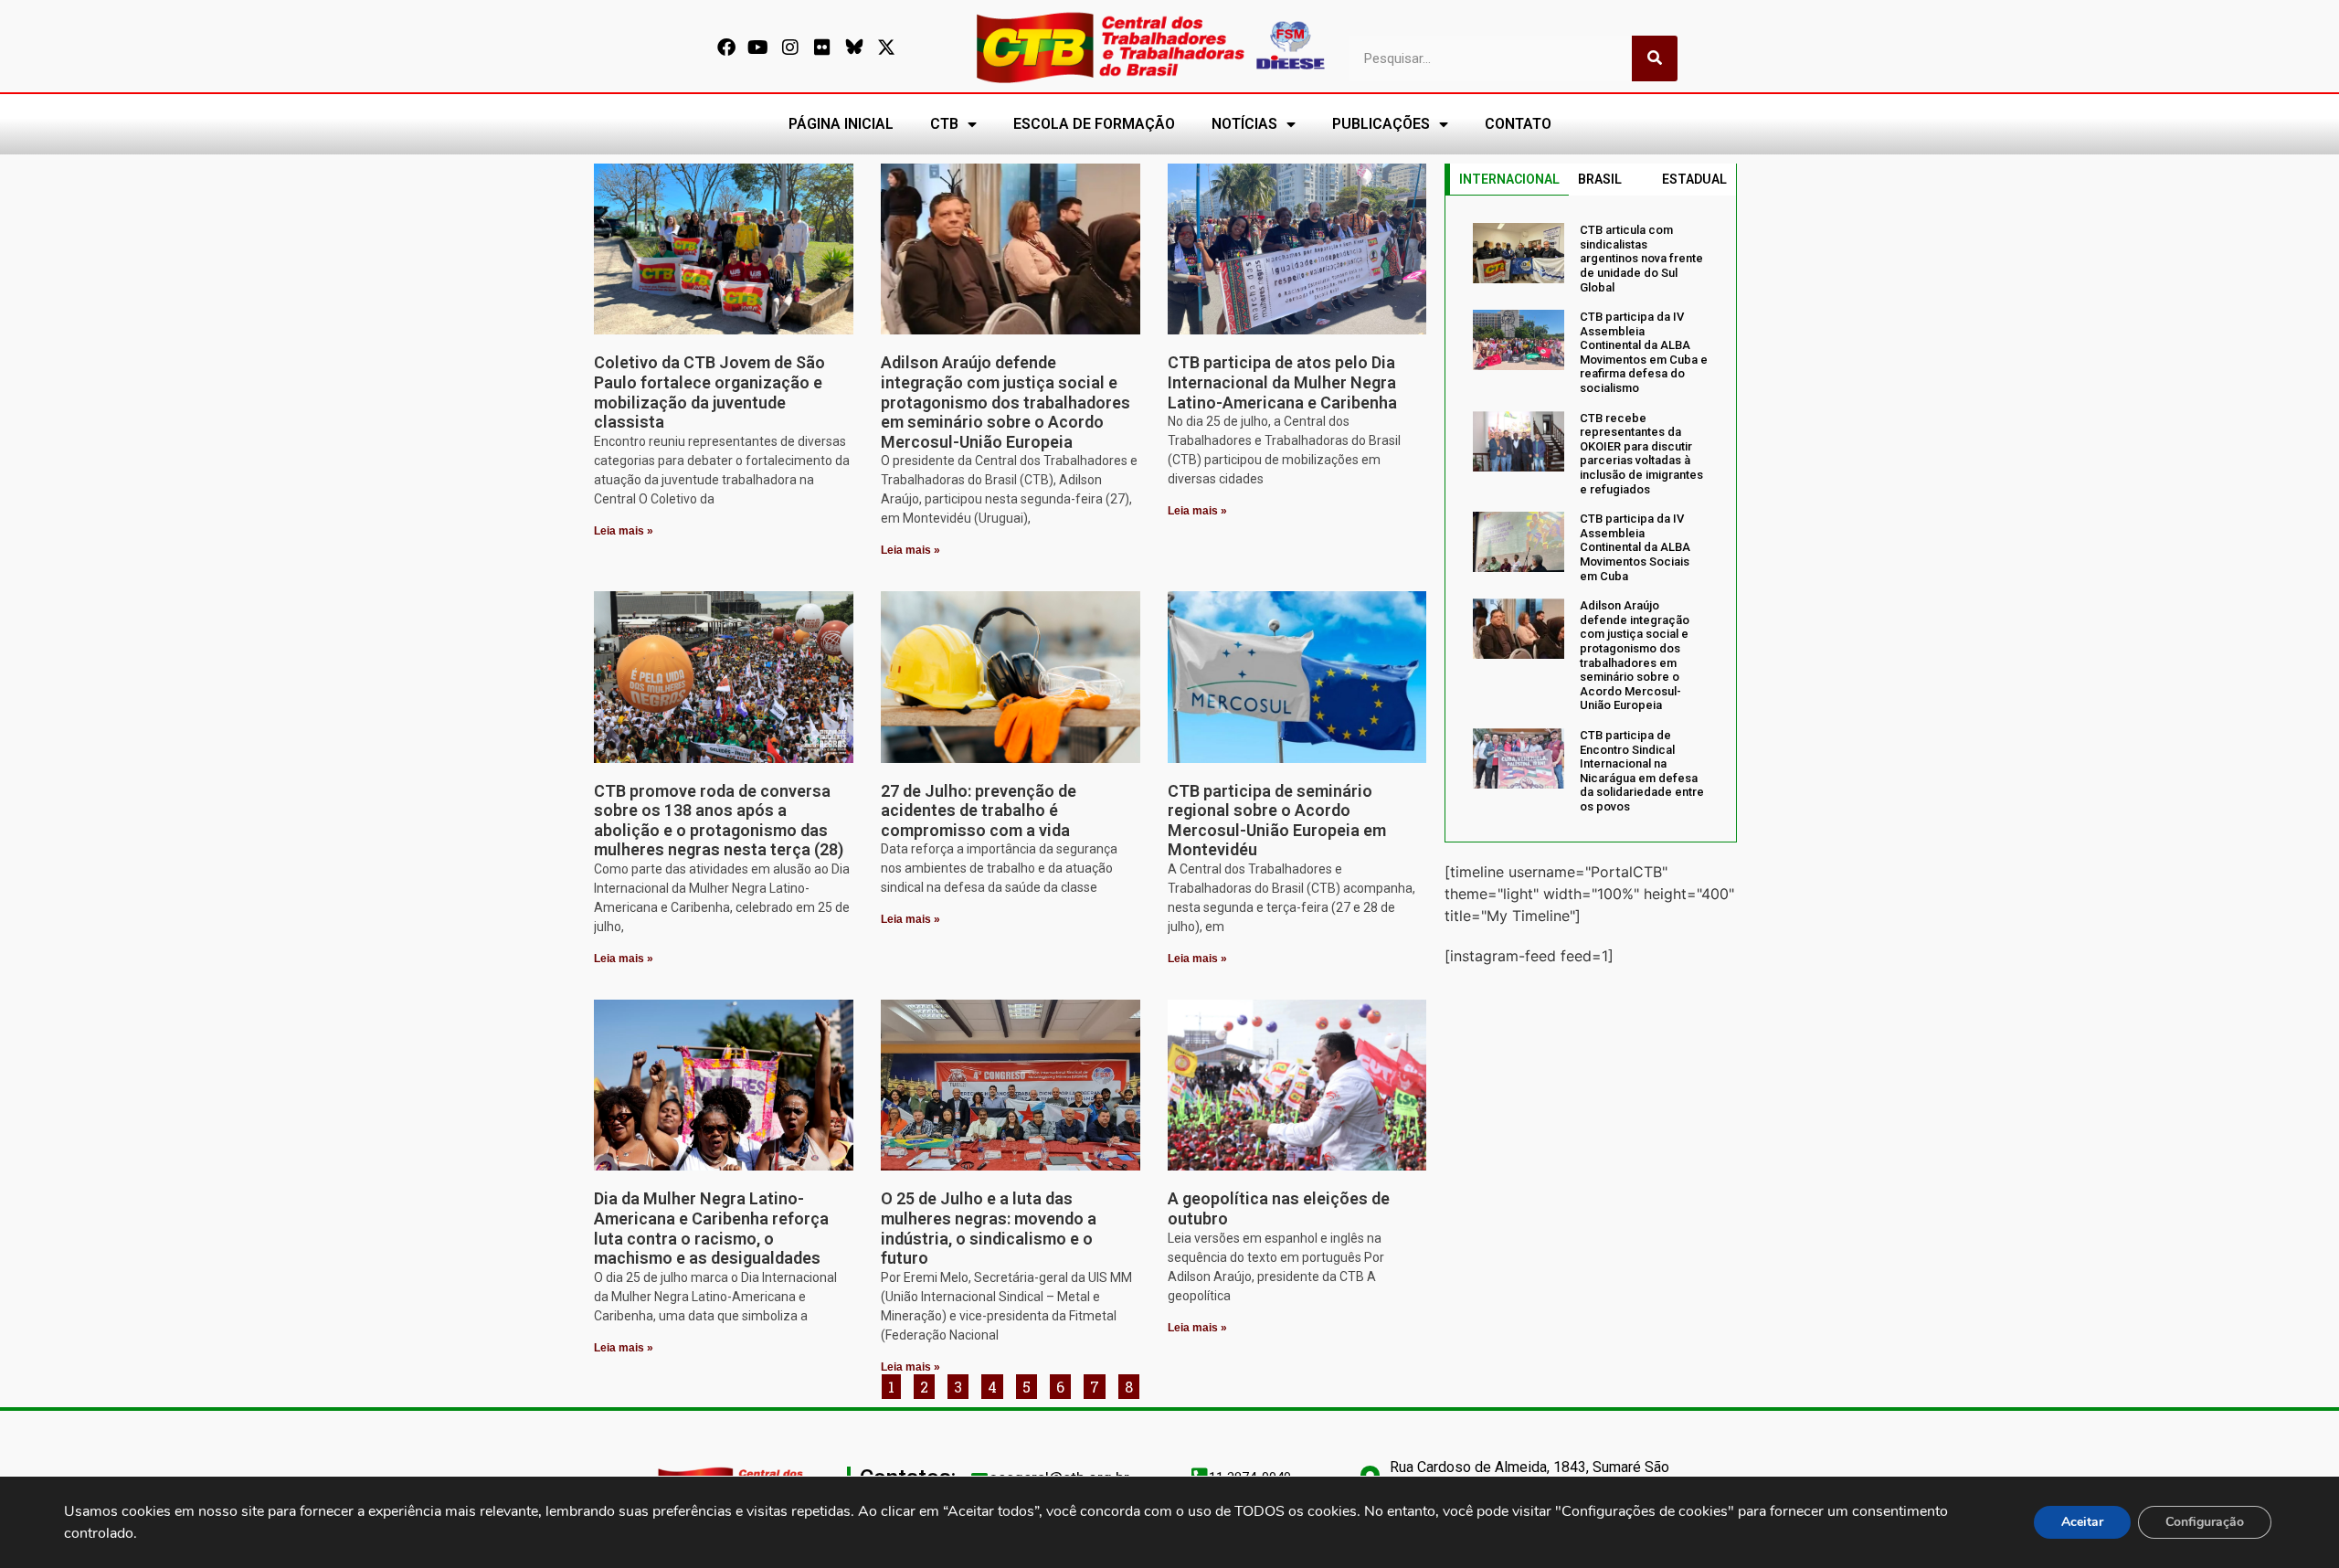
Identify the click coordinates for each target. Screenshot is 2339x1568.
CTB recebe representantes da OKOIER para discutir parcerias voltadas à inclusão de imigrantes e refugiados (1641, 454)
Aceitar (2082, 1522)
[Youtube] (758, 48)
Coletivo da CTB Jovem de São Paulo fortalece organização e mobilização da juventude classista (709, 392)
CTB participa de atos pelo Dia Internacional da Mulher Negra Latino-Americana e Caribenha (1282, 382)
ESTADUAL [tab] (1694, 179)
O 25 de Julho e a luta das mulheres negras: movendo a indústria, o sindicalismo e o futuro (989, 1228)
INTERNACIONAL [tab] (1509, 179)
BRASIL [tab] (1600, 179)
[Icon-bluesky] (854, 48)
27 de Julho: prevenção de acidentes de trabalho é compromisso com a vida (979, 810)
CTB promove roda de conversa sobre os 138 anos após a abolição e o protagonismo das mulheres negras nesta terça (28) (719, 821)
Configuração (2205, 1522)
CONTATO (1518, 124)
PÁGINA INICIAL (841, 124)
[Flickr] (822, 48)
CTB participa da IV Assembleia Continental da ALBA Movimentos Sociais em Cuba (1635, 547)
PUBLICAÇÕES (1381, 124)
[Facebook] (726, 48)
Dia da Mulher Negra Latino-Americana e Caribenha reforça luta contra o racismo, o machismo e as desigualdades (711, 1228)
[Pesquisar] (1655, 58)
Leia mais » (624, 531)
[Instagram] (790, 48)
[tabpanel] (1591, 518)
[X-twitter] (886, 48)
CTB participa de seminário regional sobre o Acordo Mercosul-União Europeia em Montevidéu (1277, 821)
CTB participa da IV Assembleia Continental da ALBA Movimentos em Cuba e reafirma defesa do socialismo (1644, 352)
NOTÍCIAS (1244, 124)
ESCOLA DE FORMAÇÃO (1094, 124)
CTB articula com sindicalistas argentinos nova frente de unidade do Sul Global (1641, 258)
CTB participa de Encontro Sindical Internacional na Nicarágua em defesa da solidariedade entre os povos (1642, 771)
